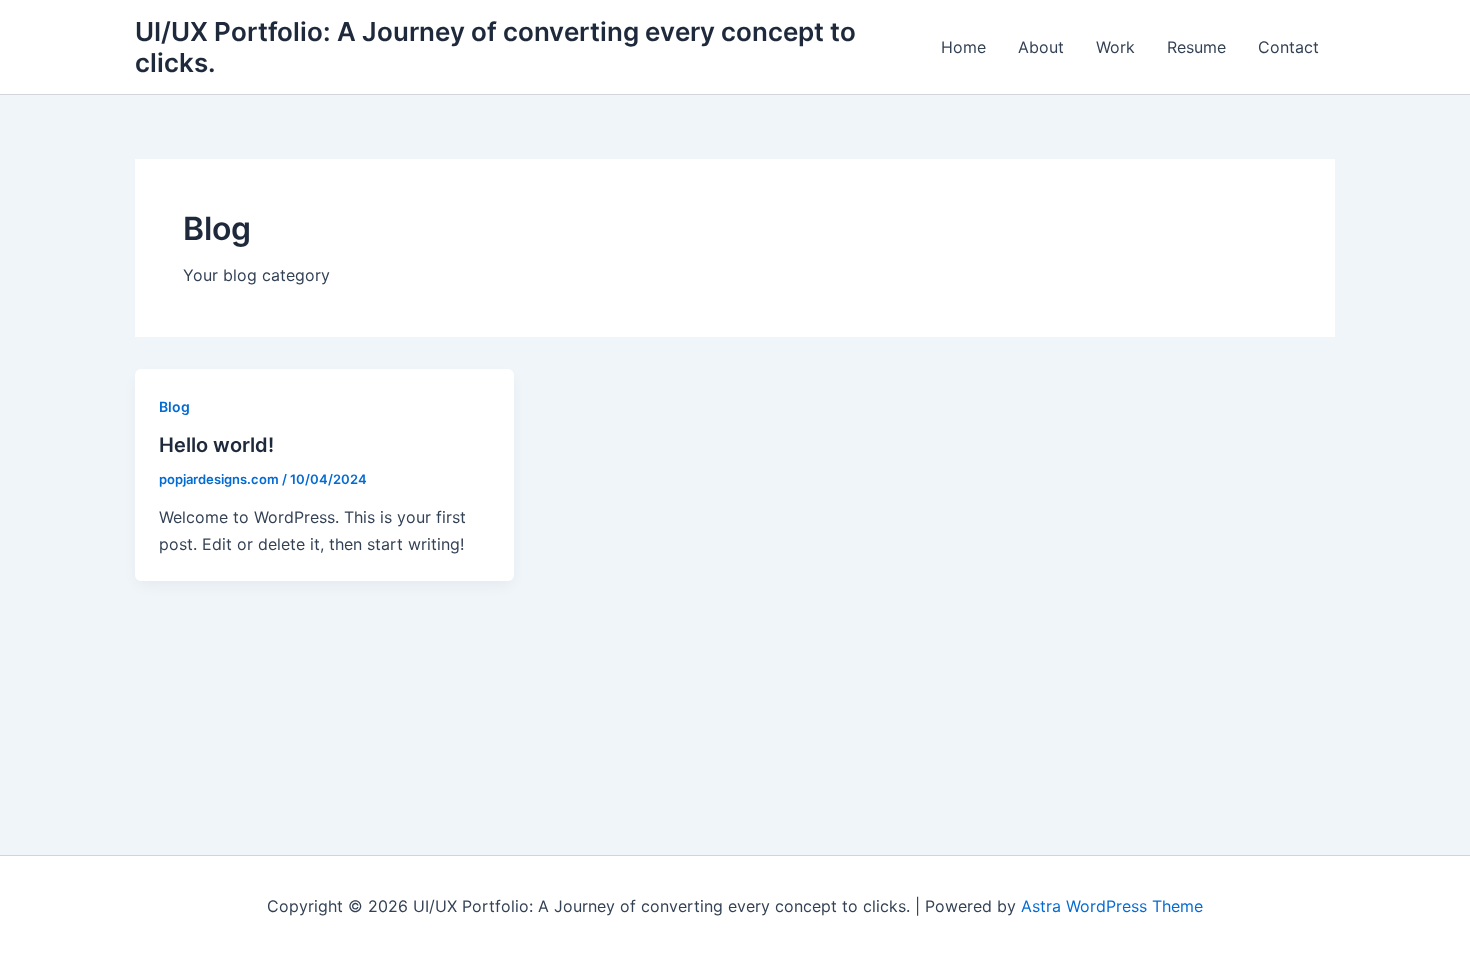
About (1041, 47)
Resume (1196, 47)
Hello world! (216, 445)
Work (1115, 47)
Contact (1288, 47)
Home (963, 47)
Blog (174, 406)
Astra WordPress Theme (1112, 906)
